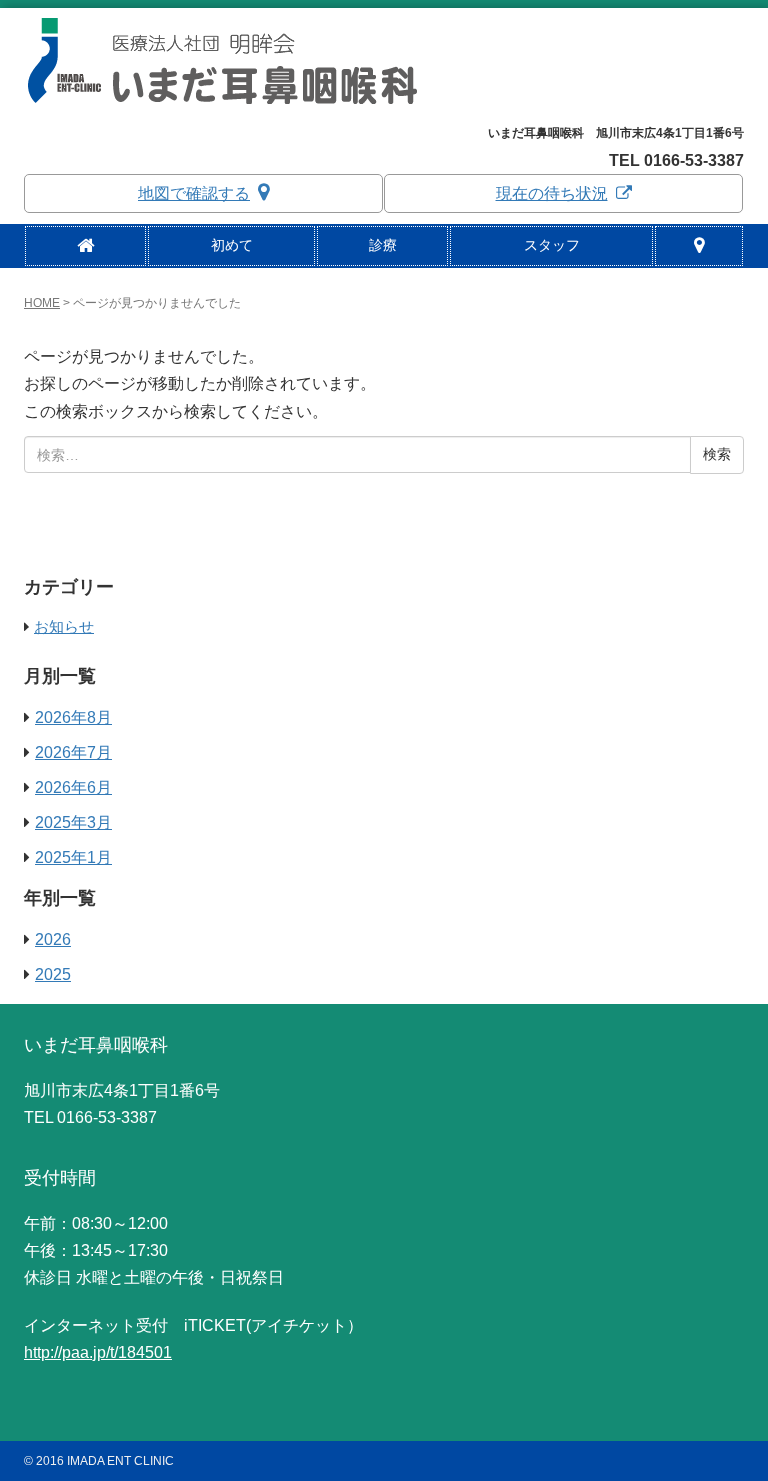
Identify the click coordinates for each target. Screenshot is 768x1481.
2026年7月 (73, 752)
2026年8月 (73, 717)
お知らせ (64, 627)
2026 (53, 939)
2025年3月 (73, 822)
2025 (53, 974)
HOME (42, 303)
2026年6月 (73, 787)
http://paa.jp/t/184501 (98, 1352)
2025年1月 (73, 857)
